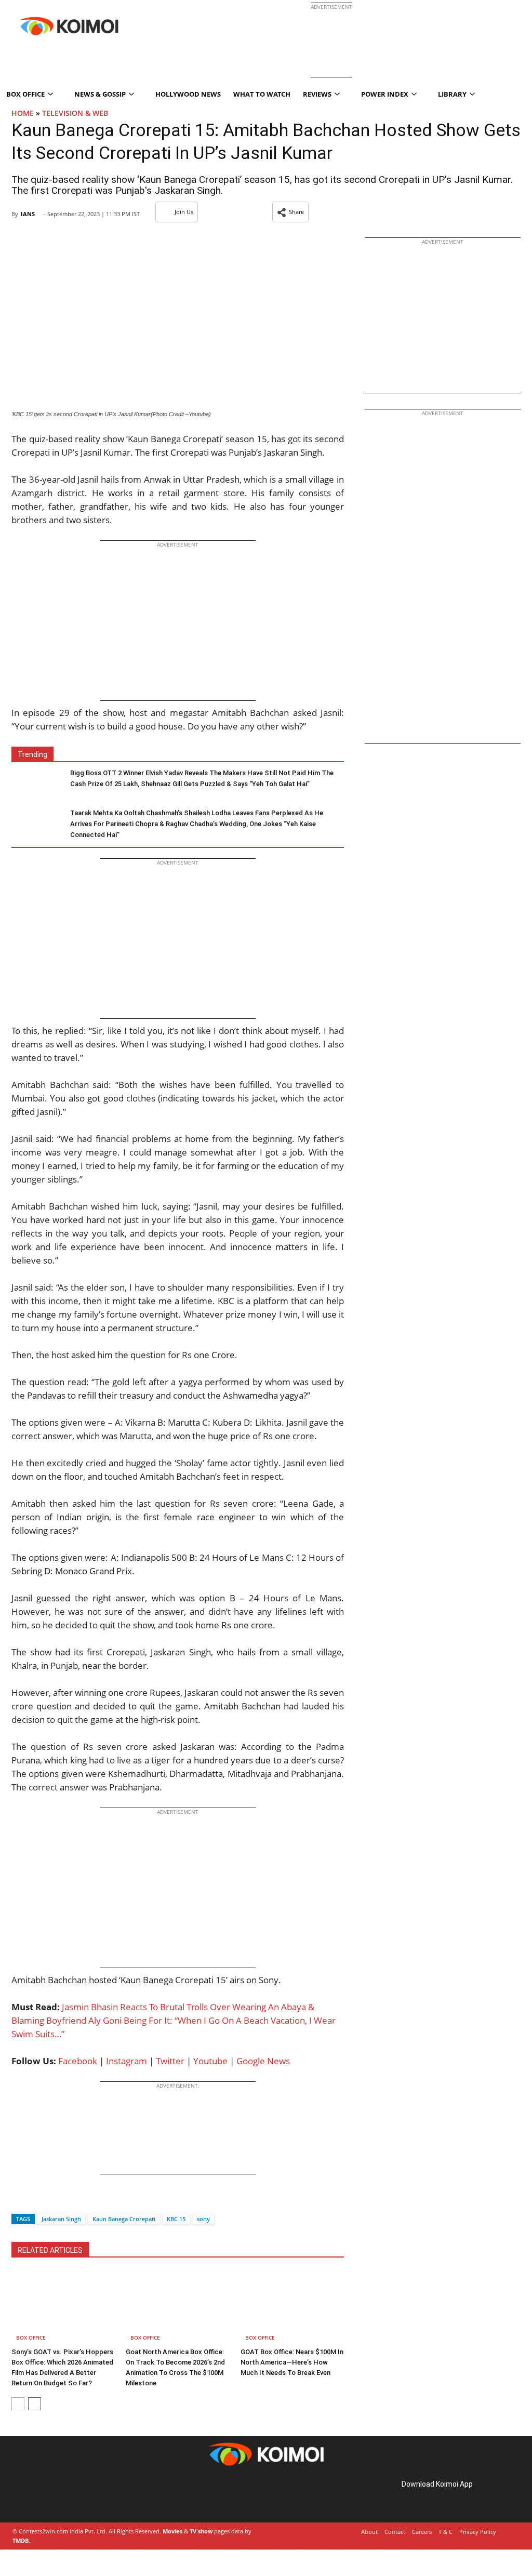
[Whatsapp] (55, 2201)
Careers (422, 2532)
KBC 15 (176, 2219)
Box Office (31, 2338)
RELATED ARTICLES (50, 2250)
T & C (445, 2532)
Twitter (170, 2061)
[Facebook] (19, 2201)
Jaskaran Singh (61, 2219)
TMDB (21, 2540)
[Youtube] (85, 2496)
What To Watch (262, 94)
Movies (172, 2531)
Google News (263, 2061)
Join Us (184, 212)
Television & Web (75, 113)
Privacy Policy (478, 2532)
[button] (290, 212)
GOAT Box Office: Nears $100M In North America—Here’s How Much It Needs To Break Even (292, 2362)
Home (23, 113)
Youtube (210, 2061)
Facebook (78, 2061)
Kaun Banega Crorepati (124, 2219)
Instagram (127, 2061)
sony (203, 2219)
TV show (201, 2531)
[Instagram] (42, 2496)
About (369, 2532)
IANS (28, 214)
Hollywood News (188, 94)
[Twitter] (37, 2201)
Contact (395, 2532)
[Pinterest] (56, 2496)
